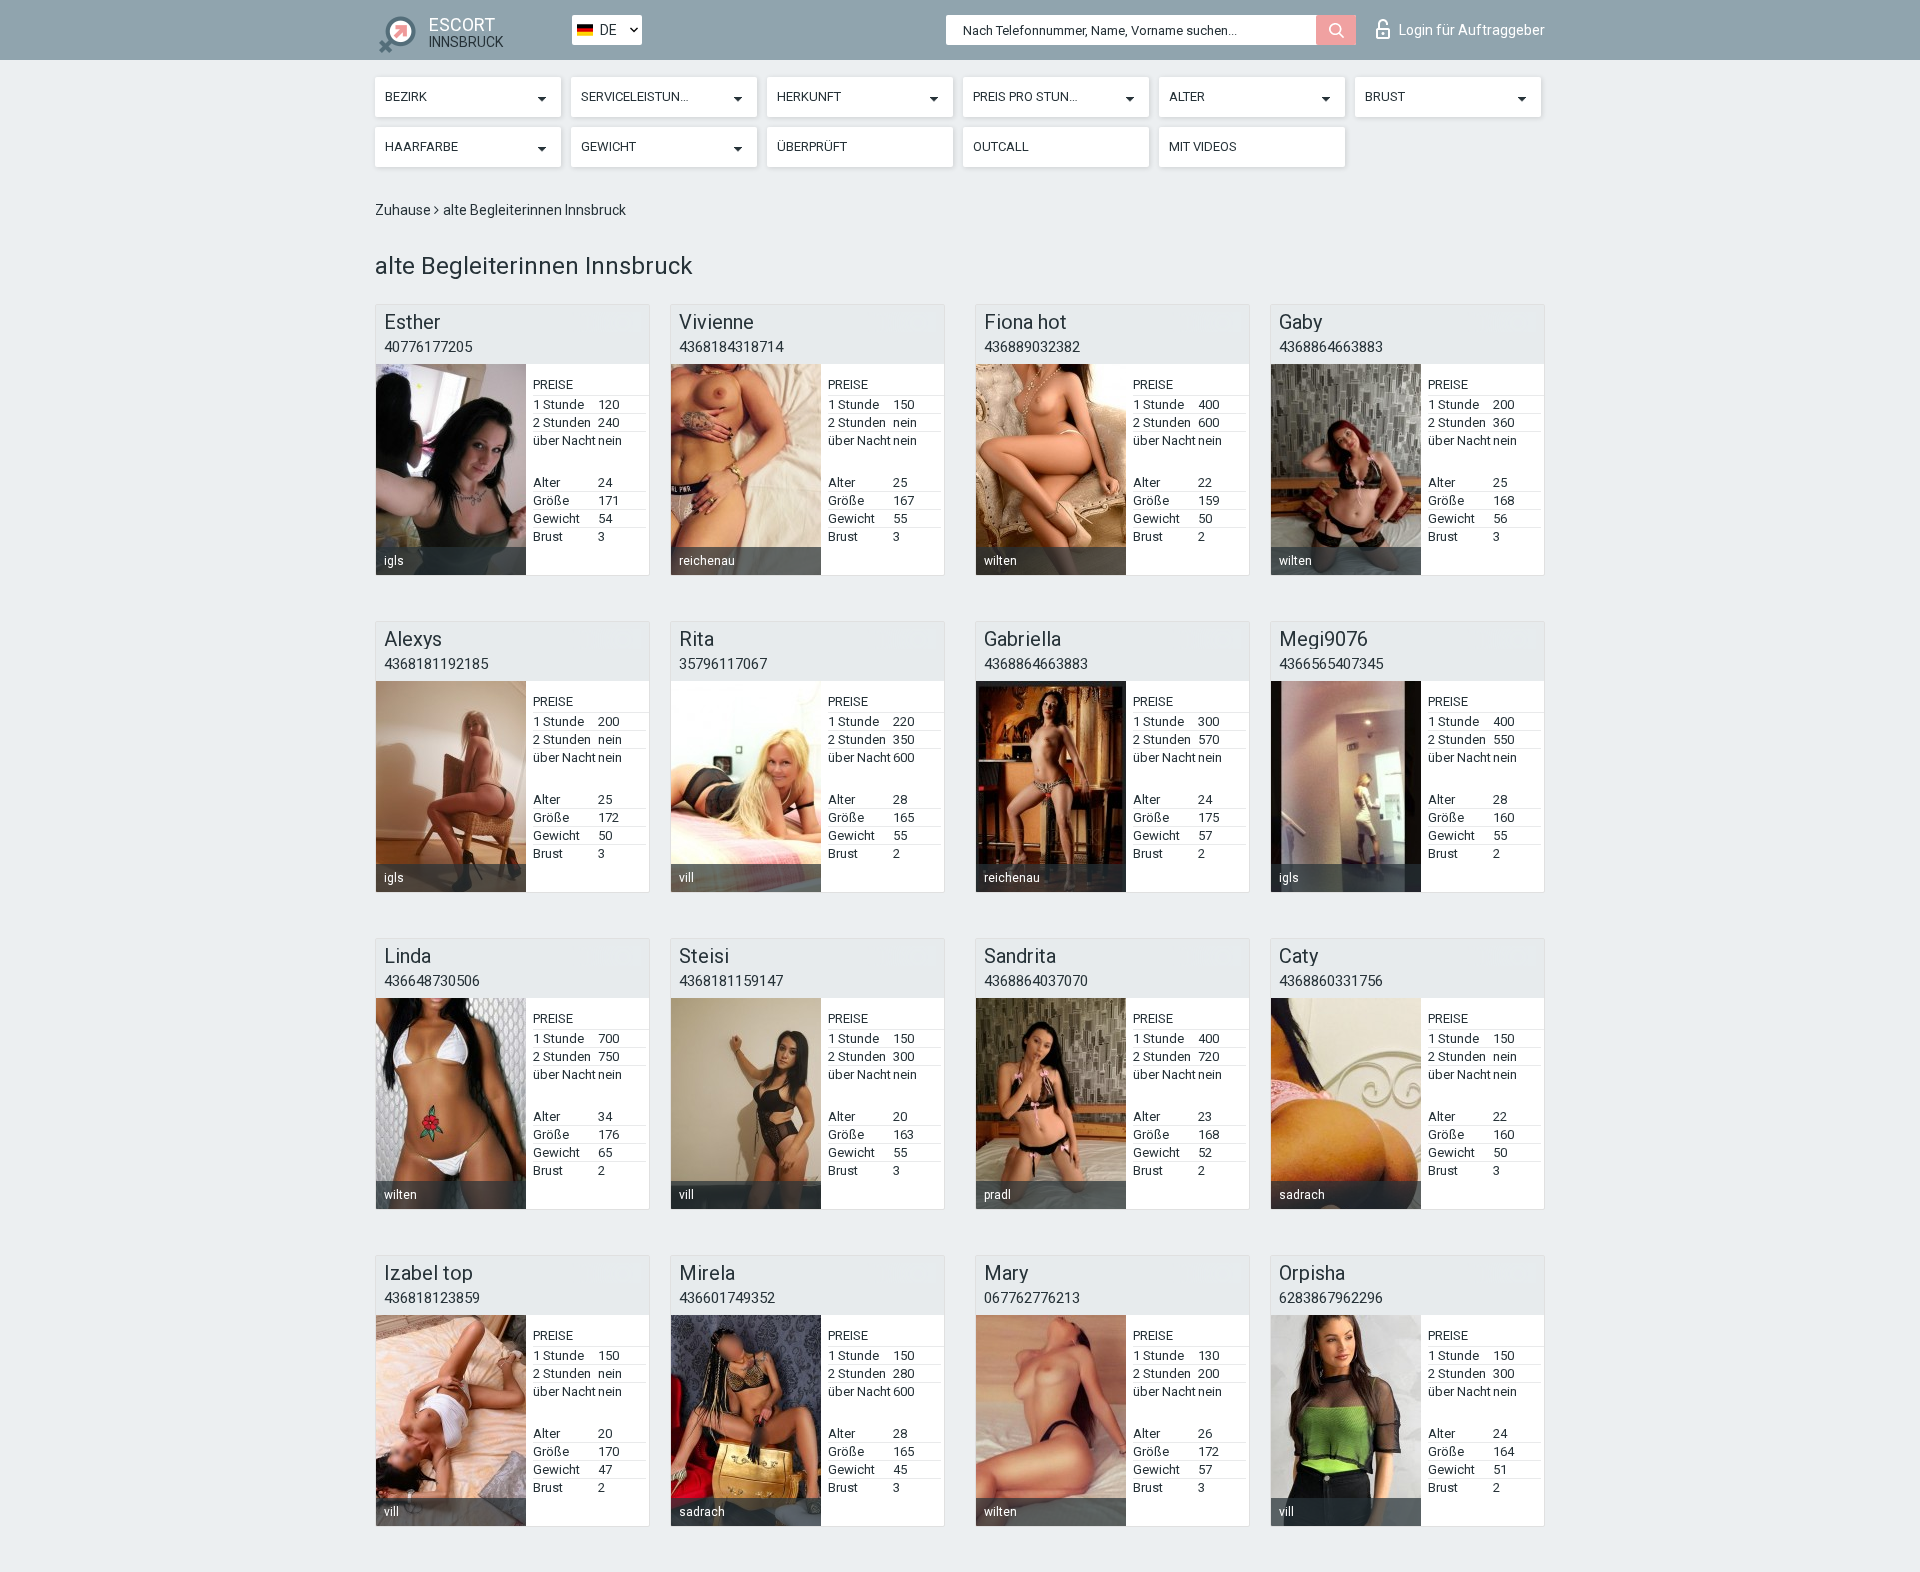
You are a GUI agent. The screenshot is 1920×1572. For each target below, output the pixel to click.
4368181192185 (436, 664)
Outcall (1001, 146)
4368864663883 (1331, 347)
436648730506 (432, 981)
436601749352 (727, 1298)
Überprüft (812, 146)
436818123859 (432, 1298)
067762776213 (1032, 1298)
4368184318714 (731, 347)
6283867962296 (1331, 1298)
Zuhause (404, 210)
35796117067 (723, 664)
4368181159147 (731, 981)
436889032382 (1032, 347)
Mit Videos (1203, 146)
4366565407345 (1331, 664)
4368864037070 (1036, 981)
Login (1472, 30)
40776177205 (428, 347)
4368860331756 (1331, 981)
